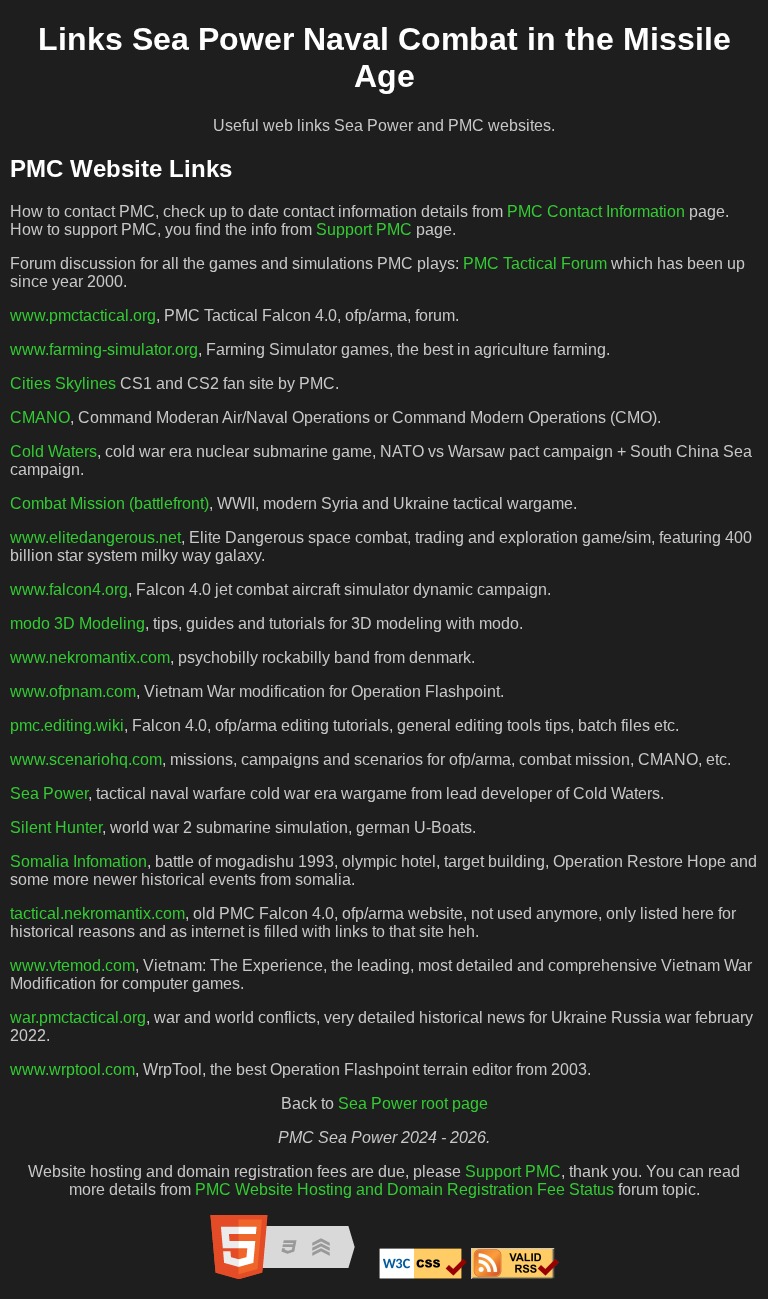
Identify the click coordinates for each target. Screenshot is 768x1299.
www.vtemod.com (72, 965)
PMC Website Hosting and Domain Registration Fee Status (404, 1189)
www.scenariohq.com (86, 759)
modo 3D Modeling (77, 623)
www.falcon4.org (69, 589)
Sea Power (49, 793)
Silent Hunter (56, 827)
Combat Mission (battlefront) (109, 503)
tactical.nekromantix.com (97, 913)
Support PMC (364, 229)
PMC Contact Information (596, 211)
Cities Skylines (63, 383)
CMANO (40, 417)
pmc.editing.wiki (67, 725)
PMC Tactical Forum (535, 263)
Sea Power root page (413, 1103)
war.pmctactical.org (78, 1017)
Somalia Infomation (78, 861)
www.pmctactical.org (83, 315)
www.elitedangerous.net (95, 537)
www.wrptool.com (72, 1069)
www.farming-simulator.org (104, 349)
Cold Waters (53, 451)
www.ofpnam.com (73, 691)
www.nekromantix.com (90, 657)
